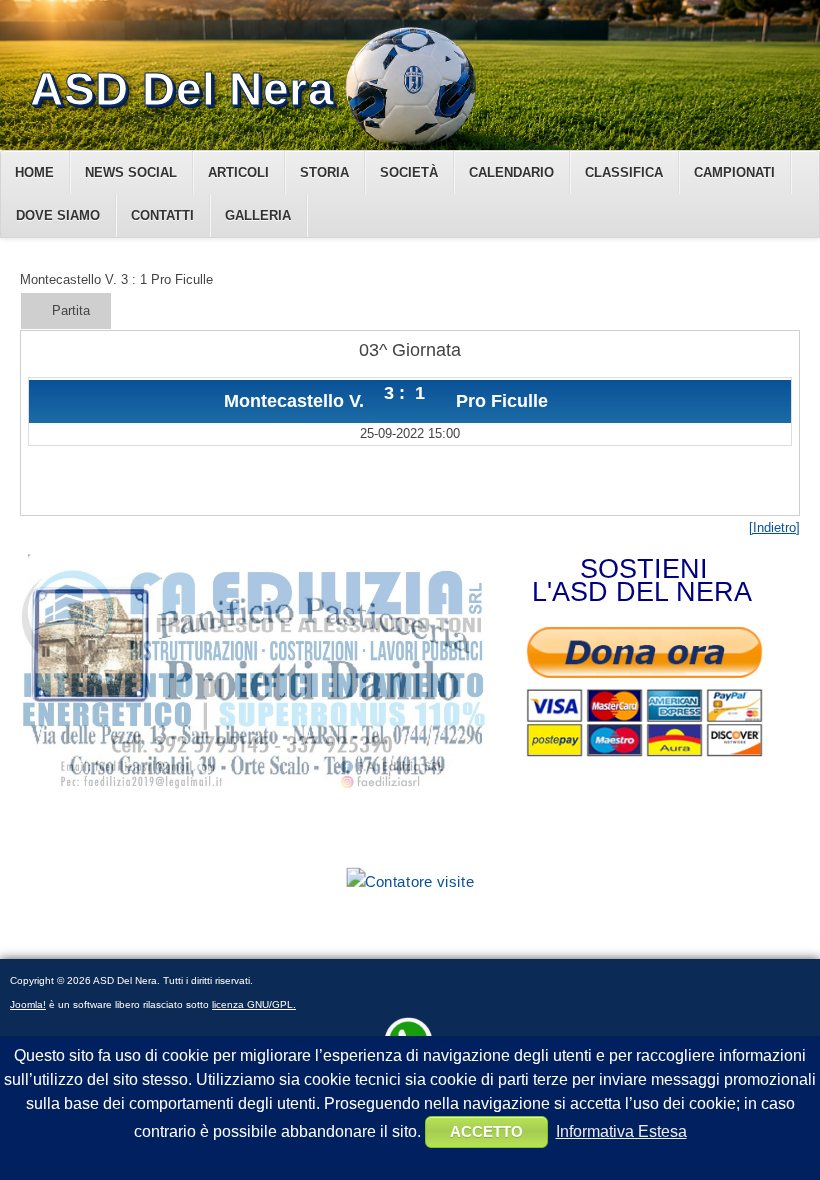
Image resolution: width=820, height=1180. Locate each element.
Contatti (162, 215)
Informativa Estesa (621, 1131)
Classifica (624, 172)
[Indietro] (774, 527)
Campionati (734, 172)
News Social (131, 172)
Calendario (511, 172)
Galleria (258, 215)
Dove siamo (58, 215)
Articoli (238, 172)
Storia (324, 172)
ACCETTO (486, 1131)
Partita (71, 310)
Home (34, 172)
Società (409, 172)
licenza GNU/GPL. (254, 1004)
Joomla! (28, 1004)
